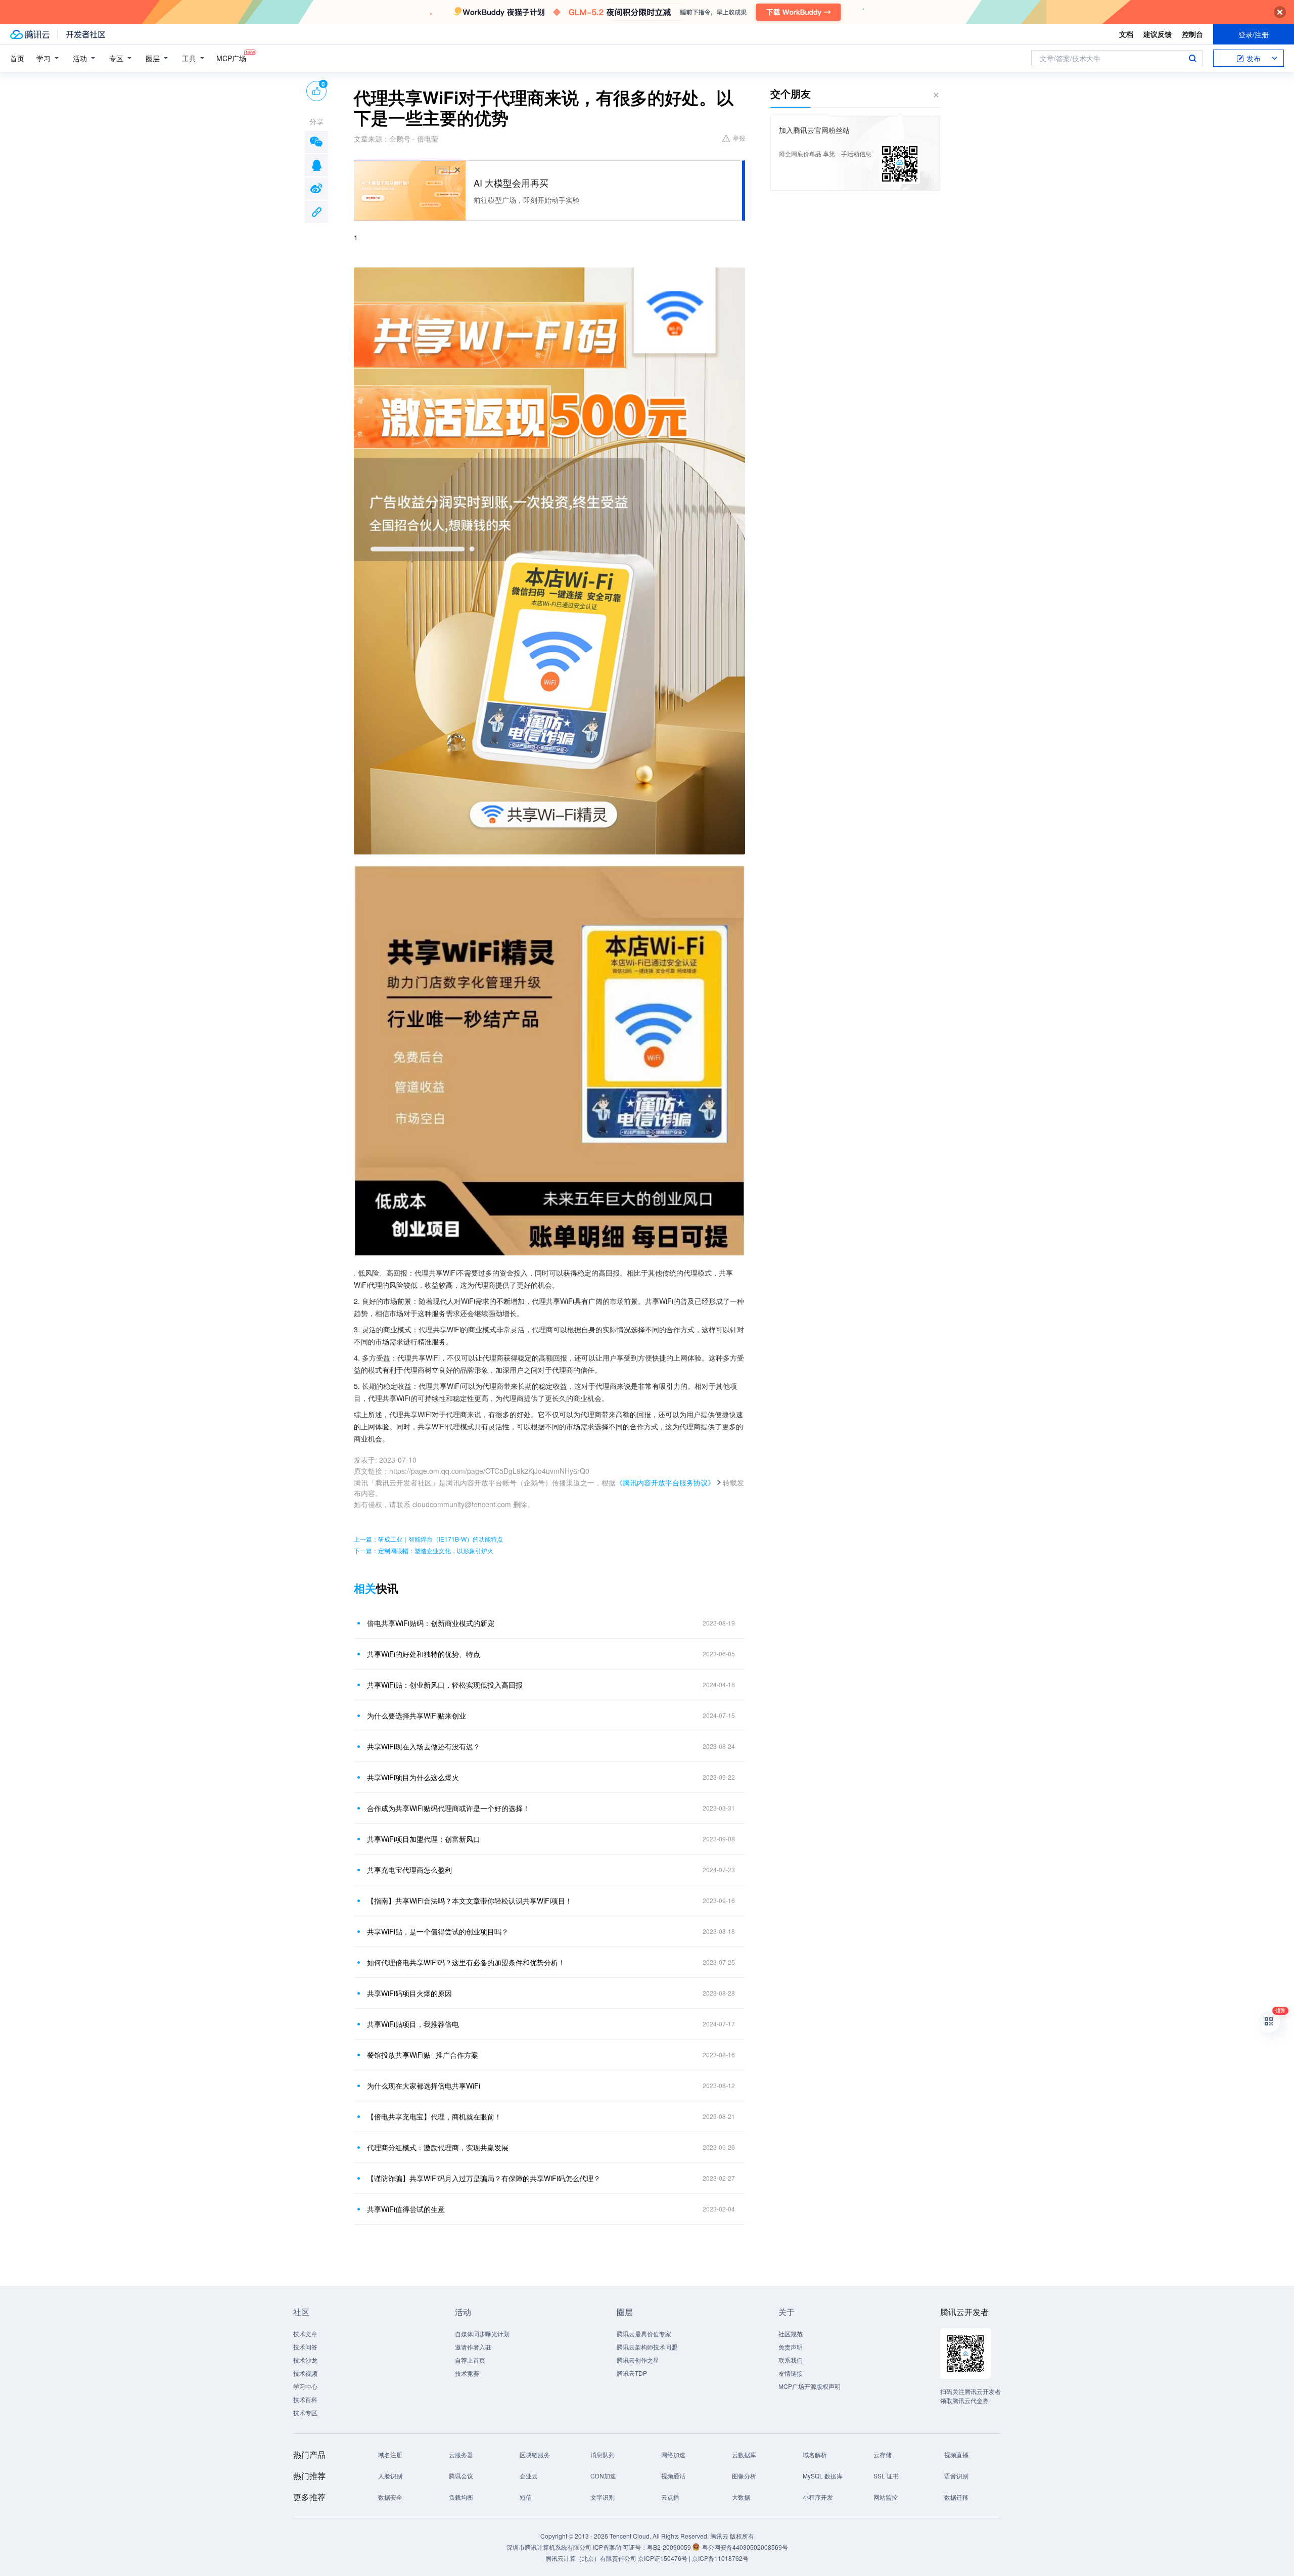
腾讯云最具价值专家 (644, 2334)
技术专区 (305, 2412)
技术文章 (305, 2334)
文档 (1126, 34)
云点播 (670, 2497)
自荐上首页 (470, 2360)
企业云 (529, 2476)
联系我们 (791, 2360)
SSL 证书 (886, 2476)
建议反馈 (1158, 34)
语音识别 (956, 2476)
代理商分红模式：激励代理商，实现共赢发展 (438, 2147)
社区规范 (791, 2334)
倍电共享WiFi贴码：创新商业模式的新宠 (431, 1623)
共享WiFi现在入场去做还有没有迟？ (424, 1746)
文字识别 (603, 2497)
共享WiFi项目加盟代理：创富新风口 (424, 1839)
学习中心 (305, 2386)
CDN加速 (603, 2476)
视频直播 (956, 2454)
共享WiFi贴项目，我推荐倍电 (413, 2024)
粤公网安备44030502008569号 (745, 2547)
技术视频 (305, 2373)
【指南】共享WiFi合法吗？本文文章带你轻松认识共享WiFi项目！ (470, 1901)
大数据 (741, 2497)
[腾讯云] (30, 34)
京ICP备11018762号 (720, 2558)
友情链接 (791, 2373)
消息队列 (603, 2454)
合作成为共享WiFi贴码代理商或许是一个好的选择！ (448, 1808)
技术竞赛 (467, 2373)
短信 (526, 2497)
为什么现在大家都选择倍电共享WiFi (424, 2086)
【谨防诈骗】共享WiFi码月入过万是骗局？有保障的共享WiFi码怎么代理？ (484, 2178)
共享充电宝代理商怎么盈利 (409, 1870)
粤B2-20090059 (670, 2547)
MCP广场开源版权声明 (810, 2386)
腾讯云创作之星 (638, 2360)
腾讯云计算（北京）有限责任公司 (591, 2558)
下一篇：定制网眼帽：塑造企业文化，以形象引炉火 (424, 1550)
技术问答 (305, 2347)
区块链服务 (535, 2454)
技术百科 (305, 2399)
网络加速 (673, 2454)
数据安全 (390, 2497)
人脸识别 (390, 2476)
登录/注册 (1254, 34)
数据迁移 (956, 2497)
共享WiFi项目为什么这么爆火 (413, 1777)
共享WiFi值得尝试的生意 (406, 2209)
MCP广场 (231, 58)
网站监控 (886, 2497)
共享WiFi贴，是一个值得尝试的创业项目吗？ (438, 1931)
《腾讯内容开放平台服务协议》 (665, 1482)
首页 (17, 58)
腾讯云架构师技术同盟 (647, 2347)
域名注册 (390, 2454)
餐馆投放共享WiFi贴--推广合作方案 (423, 2055)
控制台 (1192, 34)
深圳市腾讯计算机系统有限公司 (549, 2547)
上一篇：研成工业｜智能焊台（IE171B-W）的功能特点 (428, 1539)
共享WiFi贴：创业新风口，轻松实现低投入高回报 (445, 1685)
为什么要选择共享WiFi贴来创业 (417, 1715)
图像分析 (744, 2476)
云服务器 (461, 2454)
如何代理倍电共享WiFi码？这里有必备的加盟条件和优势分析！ (466, 1962)
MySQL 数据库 (823, 2476)
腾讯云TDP (632, 2373)
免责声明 (791, 2347)
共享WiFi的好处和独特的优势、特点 (424, 1654)
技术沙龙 (305, 2360)
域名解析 (815, 2454)
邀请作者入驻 (473, 2347)
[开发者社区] (86, 34)
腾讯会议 (461, 2476)
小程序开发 (818, 2497)
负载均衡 (461, 2497)
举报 (739, 138)
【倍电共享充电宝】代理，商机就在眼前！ (434, 2116)
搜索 (1192, 58)
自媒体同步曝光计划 (482, 2334)
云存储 (883, 2454)
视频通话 (673, 2476)
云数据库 (744, 2454)
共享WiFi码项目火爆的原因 (409, 1993)
